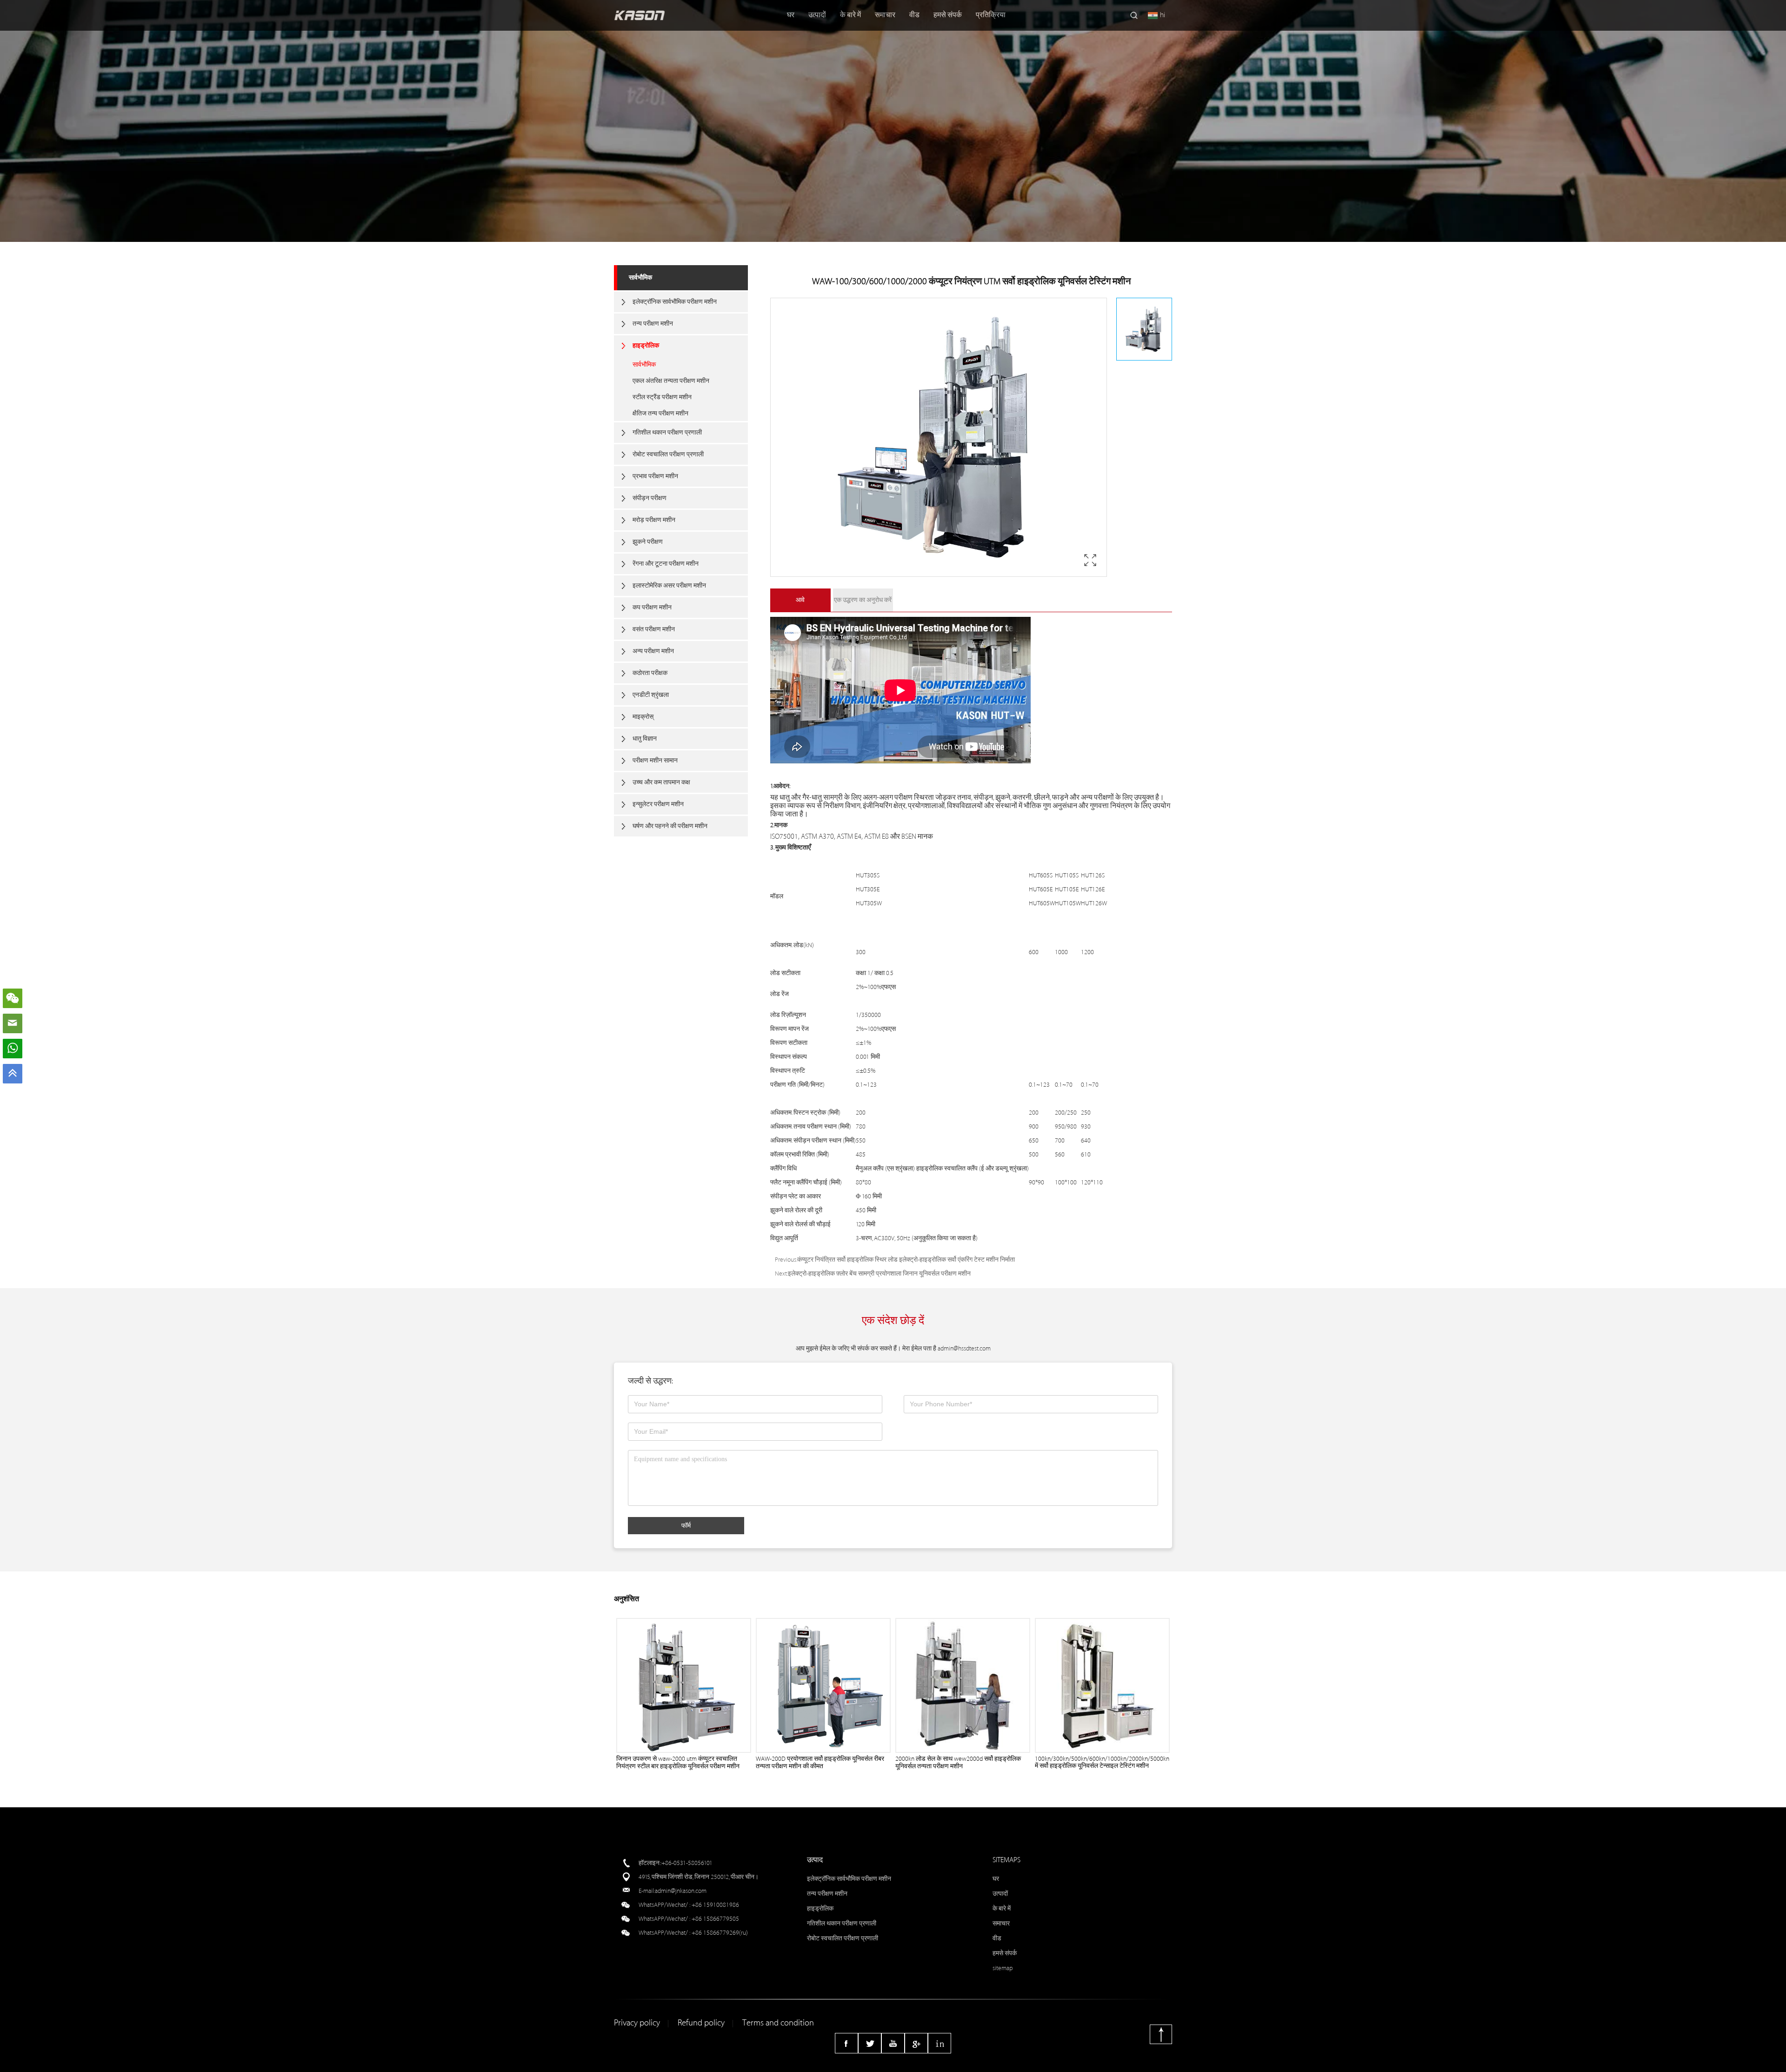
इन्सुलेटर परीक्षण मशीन (658, 804)
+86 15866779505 (715, 1919)
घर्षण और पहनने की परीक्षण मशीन (670, 826)
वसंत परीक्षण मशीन (654, 629)
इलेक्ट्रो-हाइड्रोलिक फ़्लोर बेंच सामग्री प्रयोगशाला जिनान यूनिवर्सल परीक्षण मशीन (879, 1273)
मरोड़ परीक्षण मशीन (654, 520)
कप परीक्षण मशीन (652, 607)
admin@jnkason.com (681, 1891)
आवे (800, 600)
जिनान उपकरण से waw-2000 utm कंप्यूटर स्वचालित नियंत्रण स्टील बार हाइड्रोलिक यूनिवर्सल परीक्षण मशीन (678, 1762)
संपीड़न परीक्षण (650, 498)
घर (791, 15)
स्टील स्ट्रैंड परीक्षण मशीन (662, 397)
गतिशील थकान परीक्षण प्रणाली (667, 432)
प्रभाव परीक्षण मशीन (655, 476)
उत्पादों (817, 15)
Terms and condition (778, 2023)
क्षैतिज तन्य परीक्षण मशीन (660, 413)
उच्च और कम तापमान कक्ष (661, 782)
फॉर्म (686, 1525)
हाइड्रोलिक (646, 345)
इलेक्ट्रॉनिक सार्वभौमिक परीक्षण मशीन (675, 302)
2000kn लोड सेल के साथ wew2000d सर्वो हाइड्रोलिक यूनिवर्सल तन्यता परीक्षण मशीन (958, 1762)
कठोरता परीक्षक (650, 673)
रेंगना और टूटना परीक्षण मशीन (666, 564)
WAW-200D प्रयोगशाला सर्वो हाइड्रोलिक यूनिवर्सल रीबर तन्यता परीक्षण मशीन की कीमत (820, 1762)
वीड (914, 15)
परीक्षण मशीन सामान (655, 760)
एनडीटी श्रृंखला (651, 695)
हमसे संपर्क (948, 15)
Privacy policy (637, 2023)
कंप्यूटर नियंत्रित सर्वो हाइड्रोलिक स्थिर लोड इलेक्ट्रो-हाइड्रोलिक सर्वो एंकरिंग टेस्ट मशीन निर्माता (906, 1260)
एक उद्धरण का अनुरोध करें (863, 600)
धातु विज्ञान (645, 739)
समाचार (885, 15)
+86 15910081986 (715, 1905)
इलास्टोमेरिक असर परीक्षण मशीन (669, 585)
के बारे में (850, 15)
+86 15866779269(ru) (720, 1933)
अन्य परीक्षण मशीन (653, 651)
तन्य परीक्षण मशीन (653, 324)
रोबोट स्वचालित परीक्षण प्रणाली (668, 454)
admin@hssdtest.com (964, 1348)
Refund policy (701, 2023)
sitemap (1003, 1968)
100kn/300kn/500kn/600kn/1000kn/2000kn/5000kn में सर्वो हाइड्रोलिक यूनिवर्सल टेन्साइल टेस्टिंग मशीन (1102, 1762)
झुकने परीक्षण (648, 542)
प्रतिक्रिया (991, 15)
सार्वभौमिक (640, 277)
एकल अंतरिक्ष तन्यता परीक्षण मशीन (671, 381)
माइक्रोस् (643, 717)
